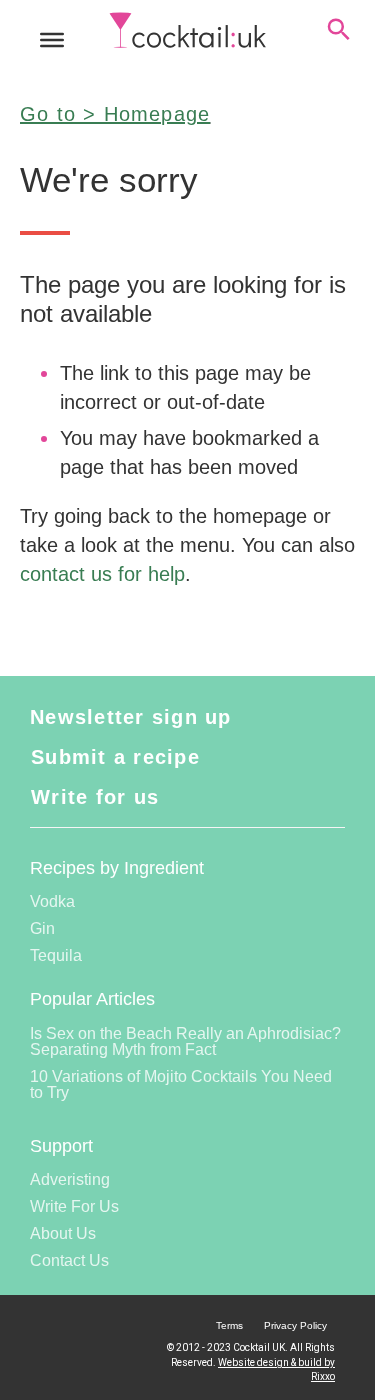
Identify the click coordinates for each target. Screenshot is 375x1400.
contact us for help (102, 574)
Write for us (95, 797)
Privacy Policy (295, 1325)
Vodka (52, 901)
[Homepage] (188, 30)
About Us (63, 1233)
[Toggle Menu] (52, 40)
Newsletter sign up (131, 717)
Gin (42, 928)
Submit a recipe (115, 757)
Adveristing (70, 1179)
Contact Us (69, 1260)
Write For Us (74, 1206)
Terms (229, 1325)
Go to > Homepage (115, 114)
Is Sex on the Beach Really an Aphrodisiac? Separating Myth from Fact (185, 1041)
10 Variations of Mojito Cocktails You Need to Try (181, 1084)
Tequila (56, 955)
